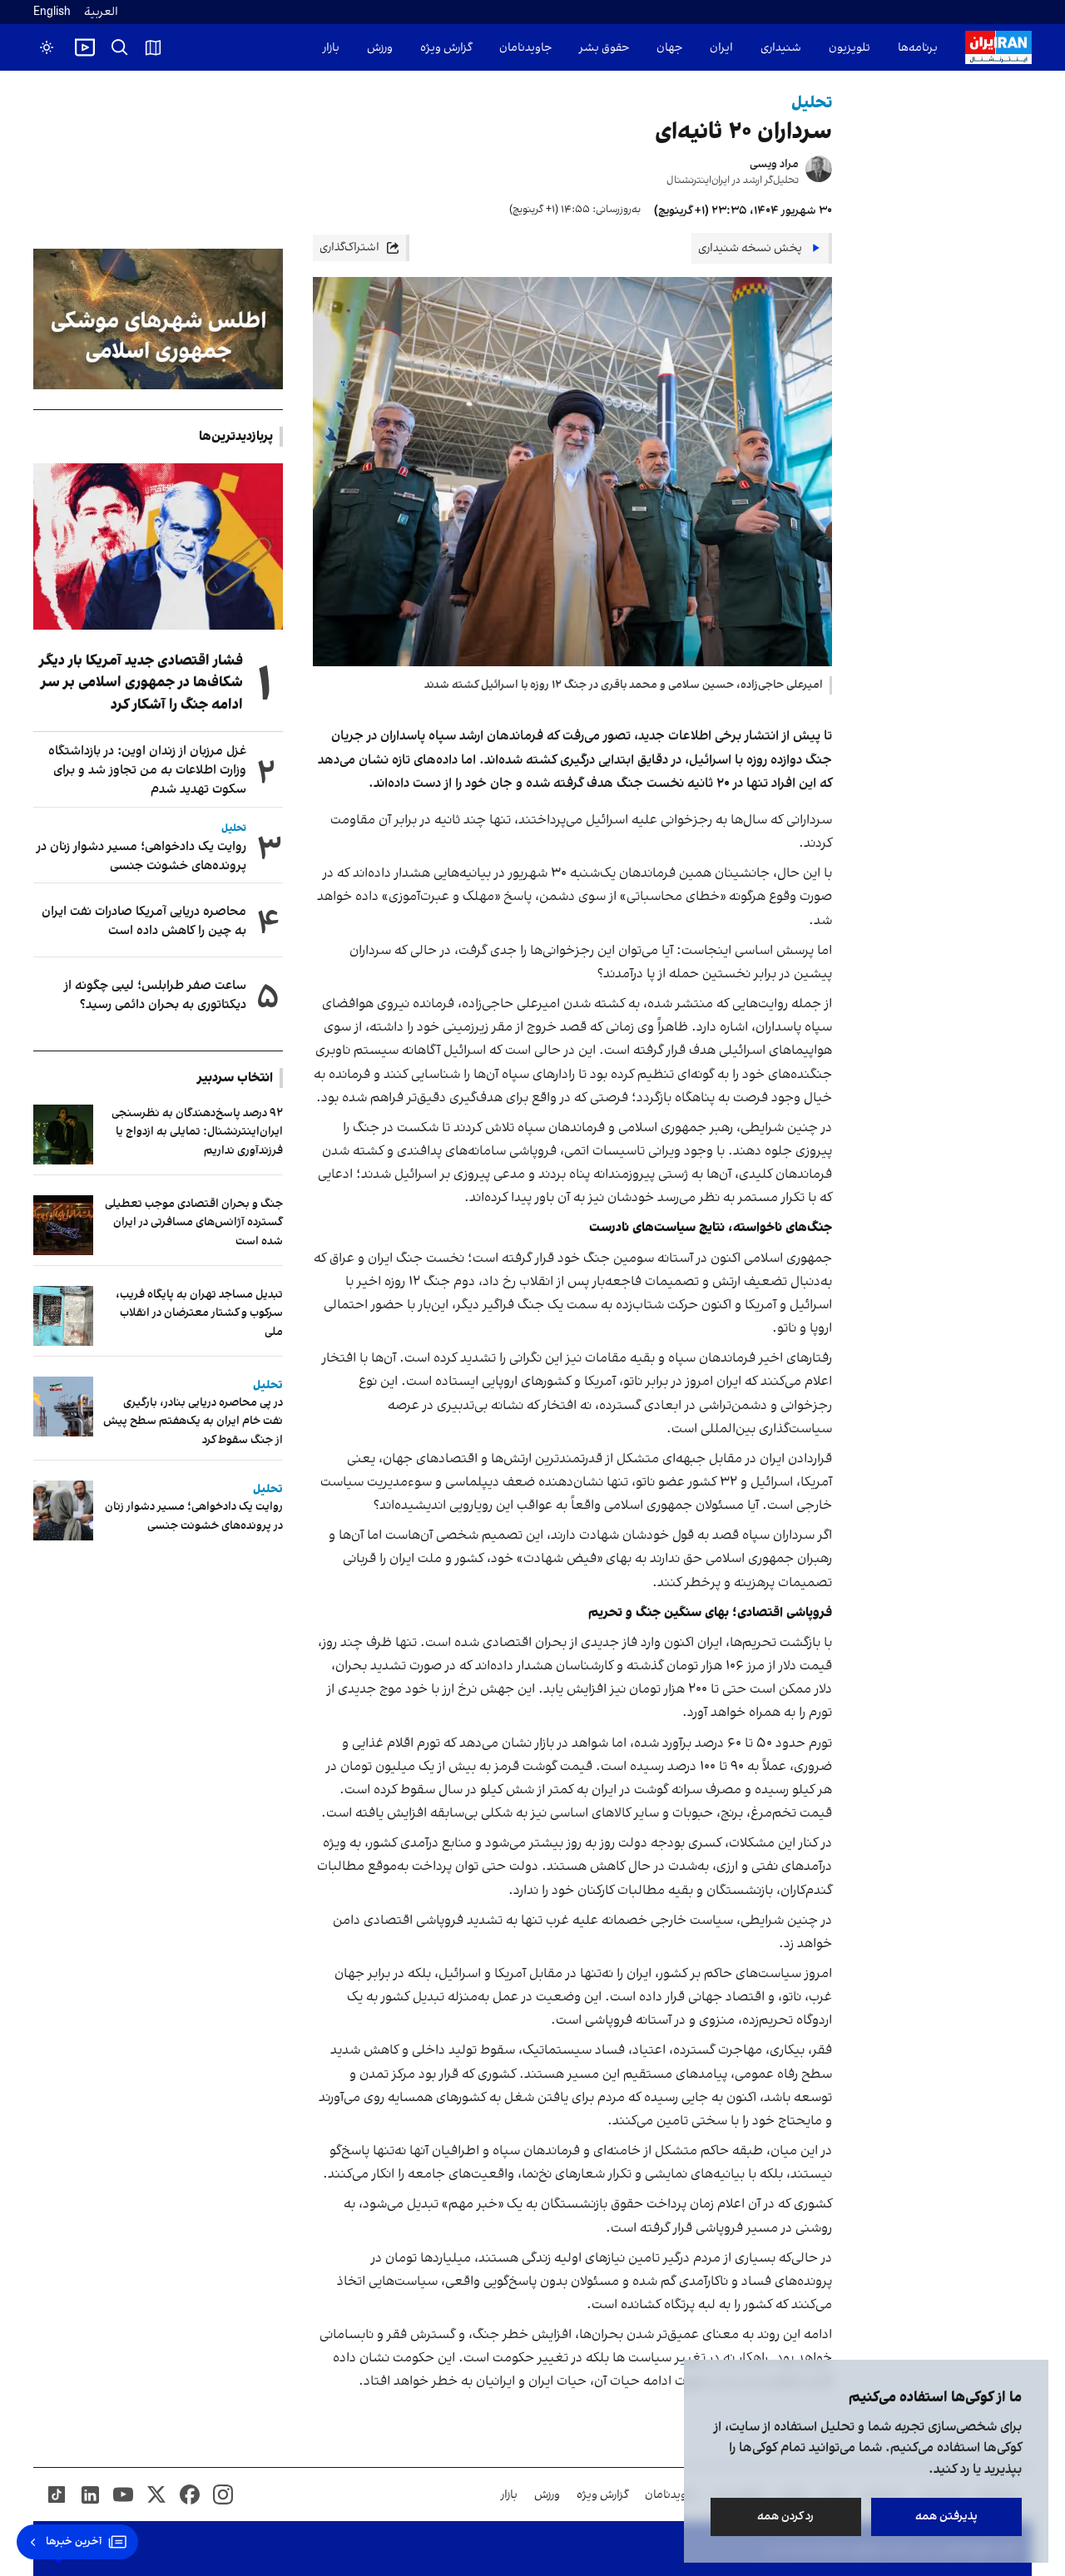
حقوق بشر (604, 48)
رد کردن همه (786, 2517)
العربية (101, 12)
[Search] (120, 47)
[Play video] (85, 47)
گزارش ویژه (446, 48)
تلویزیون (850, 48)
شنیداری (781, 48)
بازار (331, 48)
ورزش (380, 48)
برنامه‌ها (918, 48)
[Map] (153, 47)
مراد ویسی (774, 164)
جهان (669, 48)
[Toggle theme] (47, 47)
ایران (721, 48)
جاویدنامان (525, 48)
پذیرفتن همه (946, 2517)
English (52, 12)
